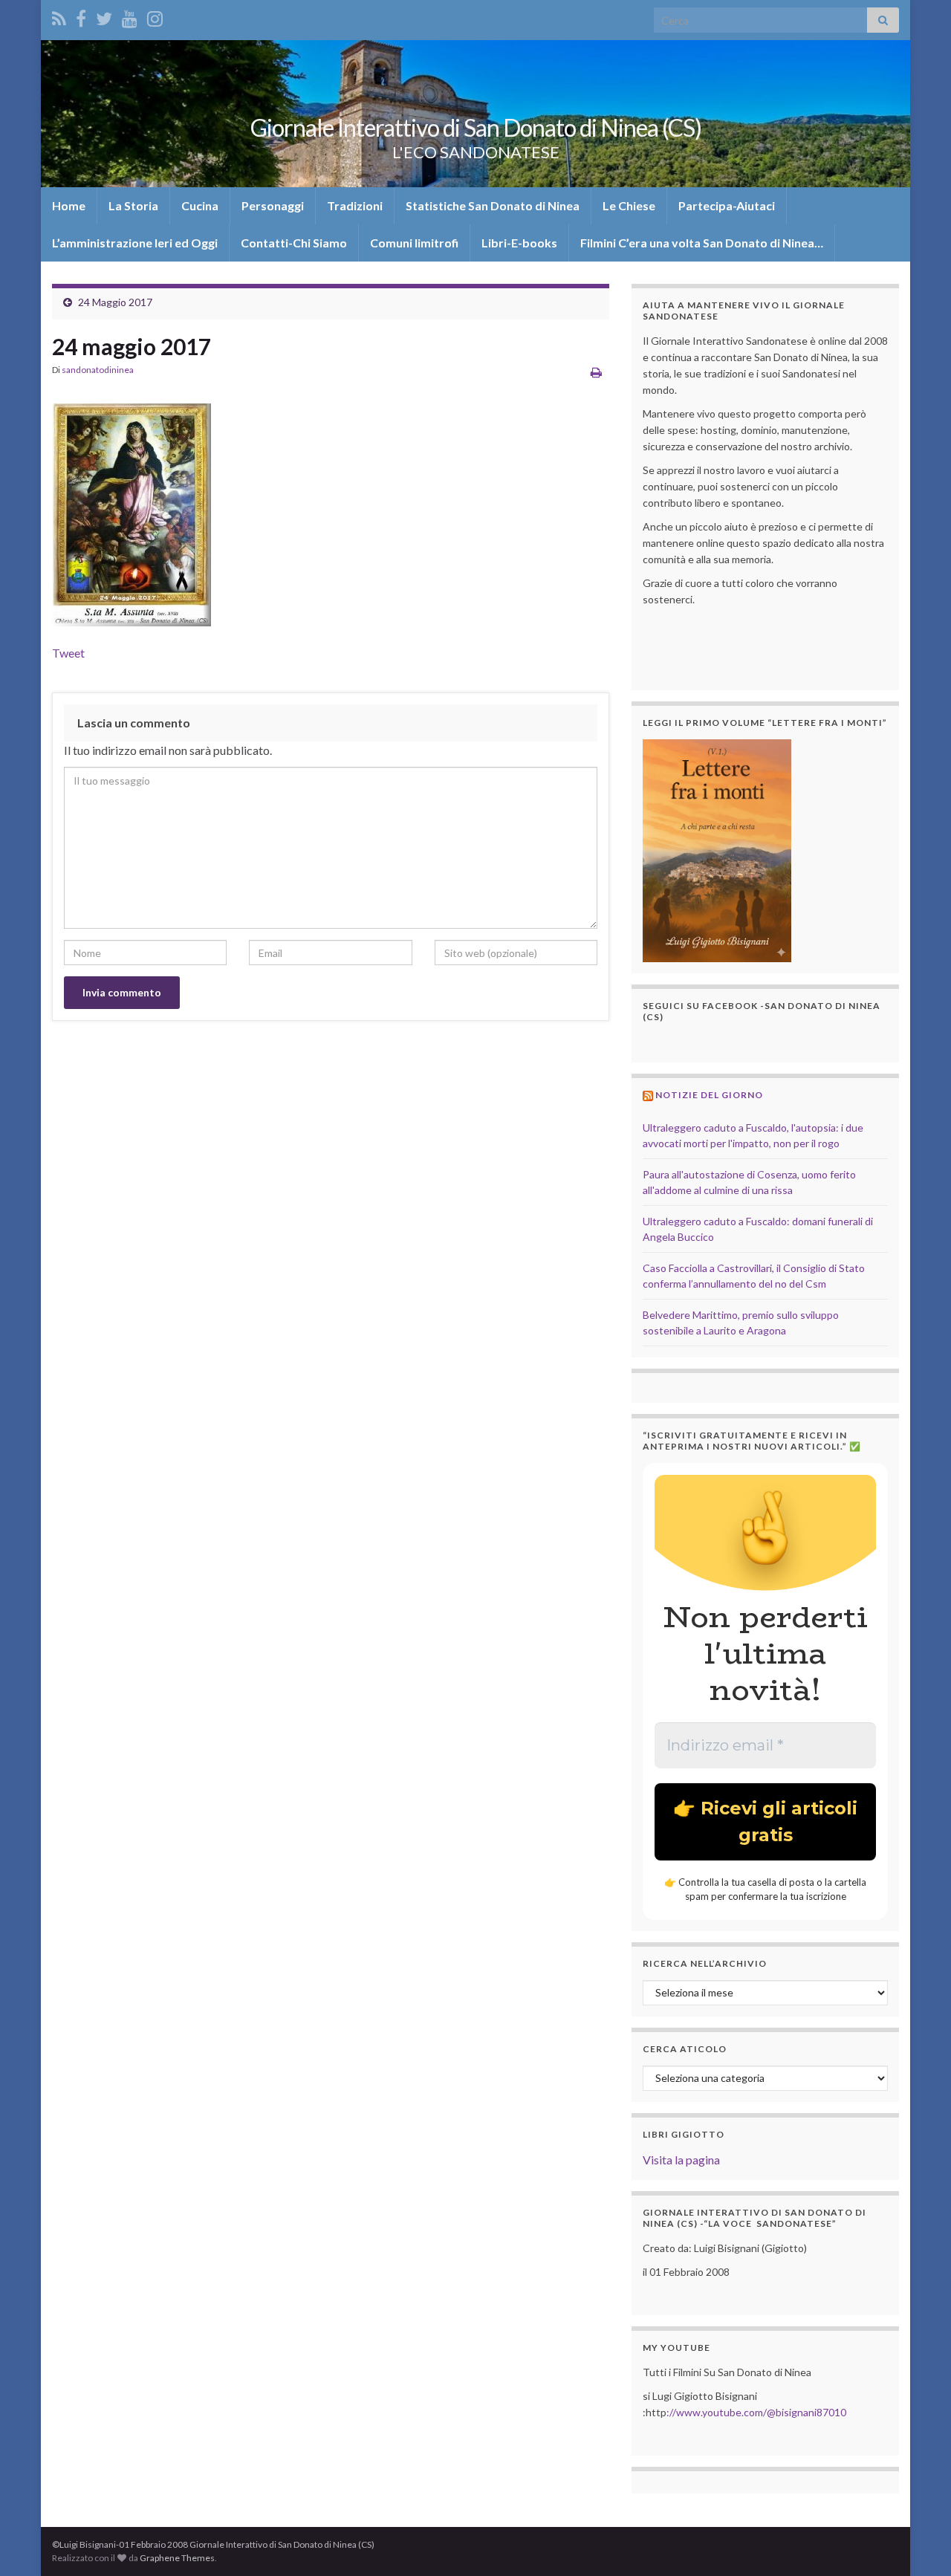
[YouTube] (130, 16)
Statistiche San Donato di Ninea (493, 205)
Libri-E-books (519, 243)
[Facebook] (81, 16)
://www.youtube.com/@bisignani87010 (756, 2412)
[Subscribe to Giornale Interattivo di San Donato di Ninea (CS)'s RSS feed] (59, 16)
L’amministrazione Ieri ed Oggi (135, 243)
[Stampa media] (596, 372)
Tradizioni (355, 205)
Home (69, 205)
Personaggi (273, 205)
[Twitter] (104, 16)
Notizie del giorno (709, 1095)
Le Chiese (629, 205)
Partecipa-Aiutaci (727, 205)
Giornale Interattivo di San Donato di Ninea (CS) (476, 127)
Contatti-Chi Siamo (294, 243)
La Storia (133, 205)
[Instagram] (155, 16)
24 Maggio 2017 (115, 302)
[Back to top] (918, 2543)
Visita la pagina (681, 2160)
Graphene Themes (177, 2558)
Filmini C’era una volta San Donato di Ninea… (702, 243)
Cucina (200, 205)
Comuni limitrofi (414, 243)
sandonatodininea (98, 370)
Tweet (68, 653)
